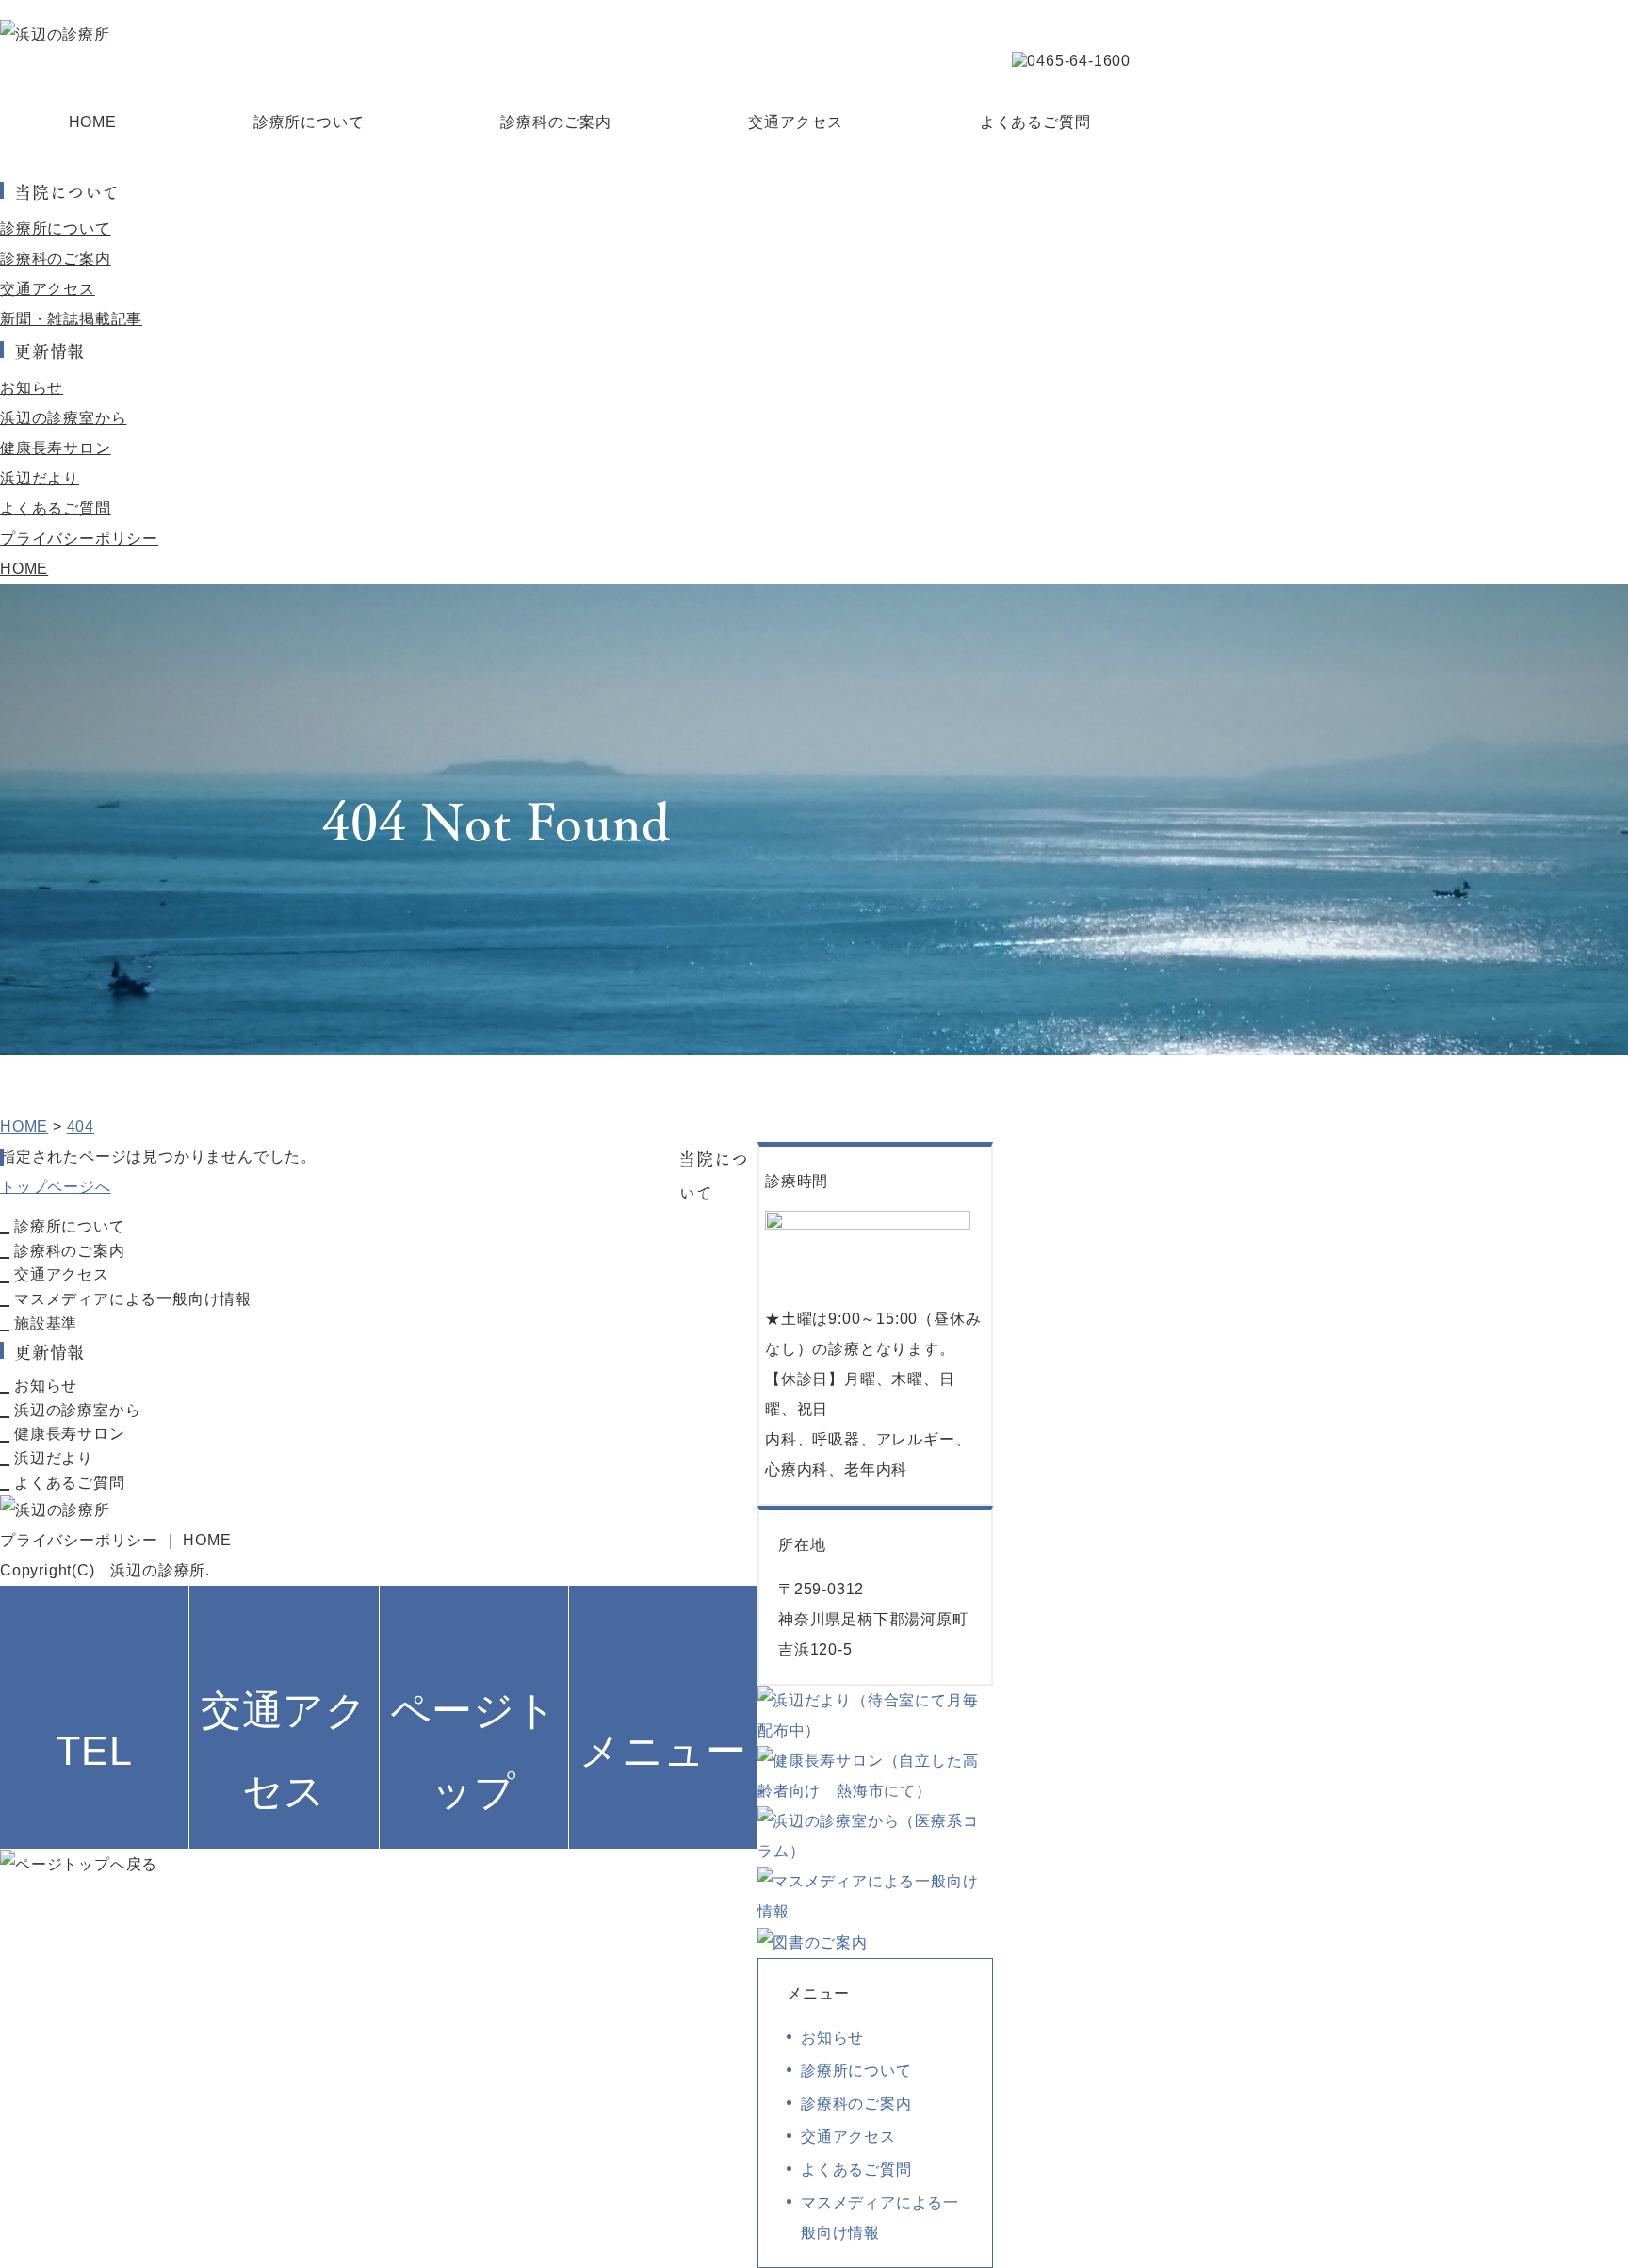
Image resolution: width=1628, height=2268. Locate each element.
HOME (93, 122)
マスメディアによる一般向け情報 (133, 1299)
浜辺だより (40, 478)
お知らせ (32, 388)
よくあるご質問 (1035, 122)
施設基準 (46, 1323)
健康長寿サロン (56, 448)
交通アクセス (796, 122)
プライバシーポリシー (79, 538)
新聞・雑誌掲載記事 (71, 319)
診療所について (309, 122)
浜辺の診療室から (63, 418)
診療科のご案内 (556, 122)
